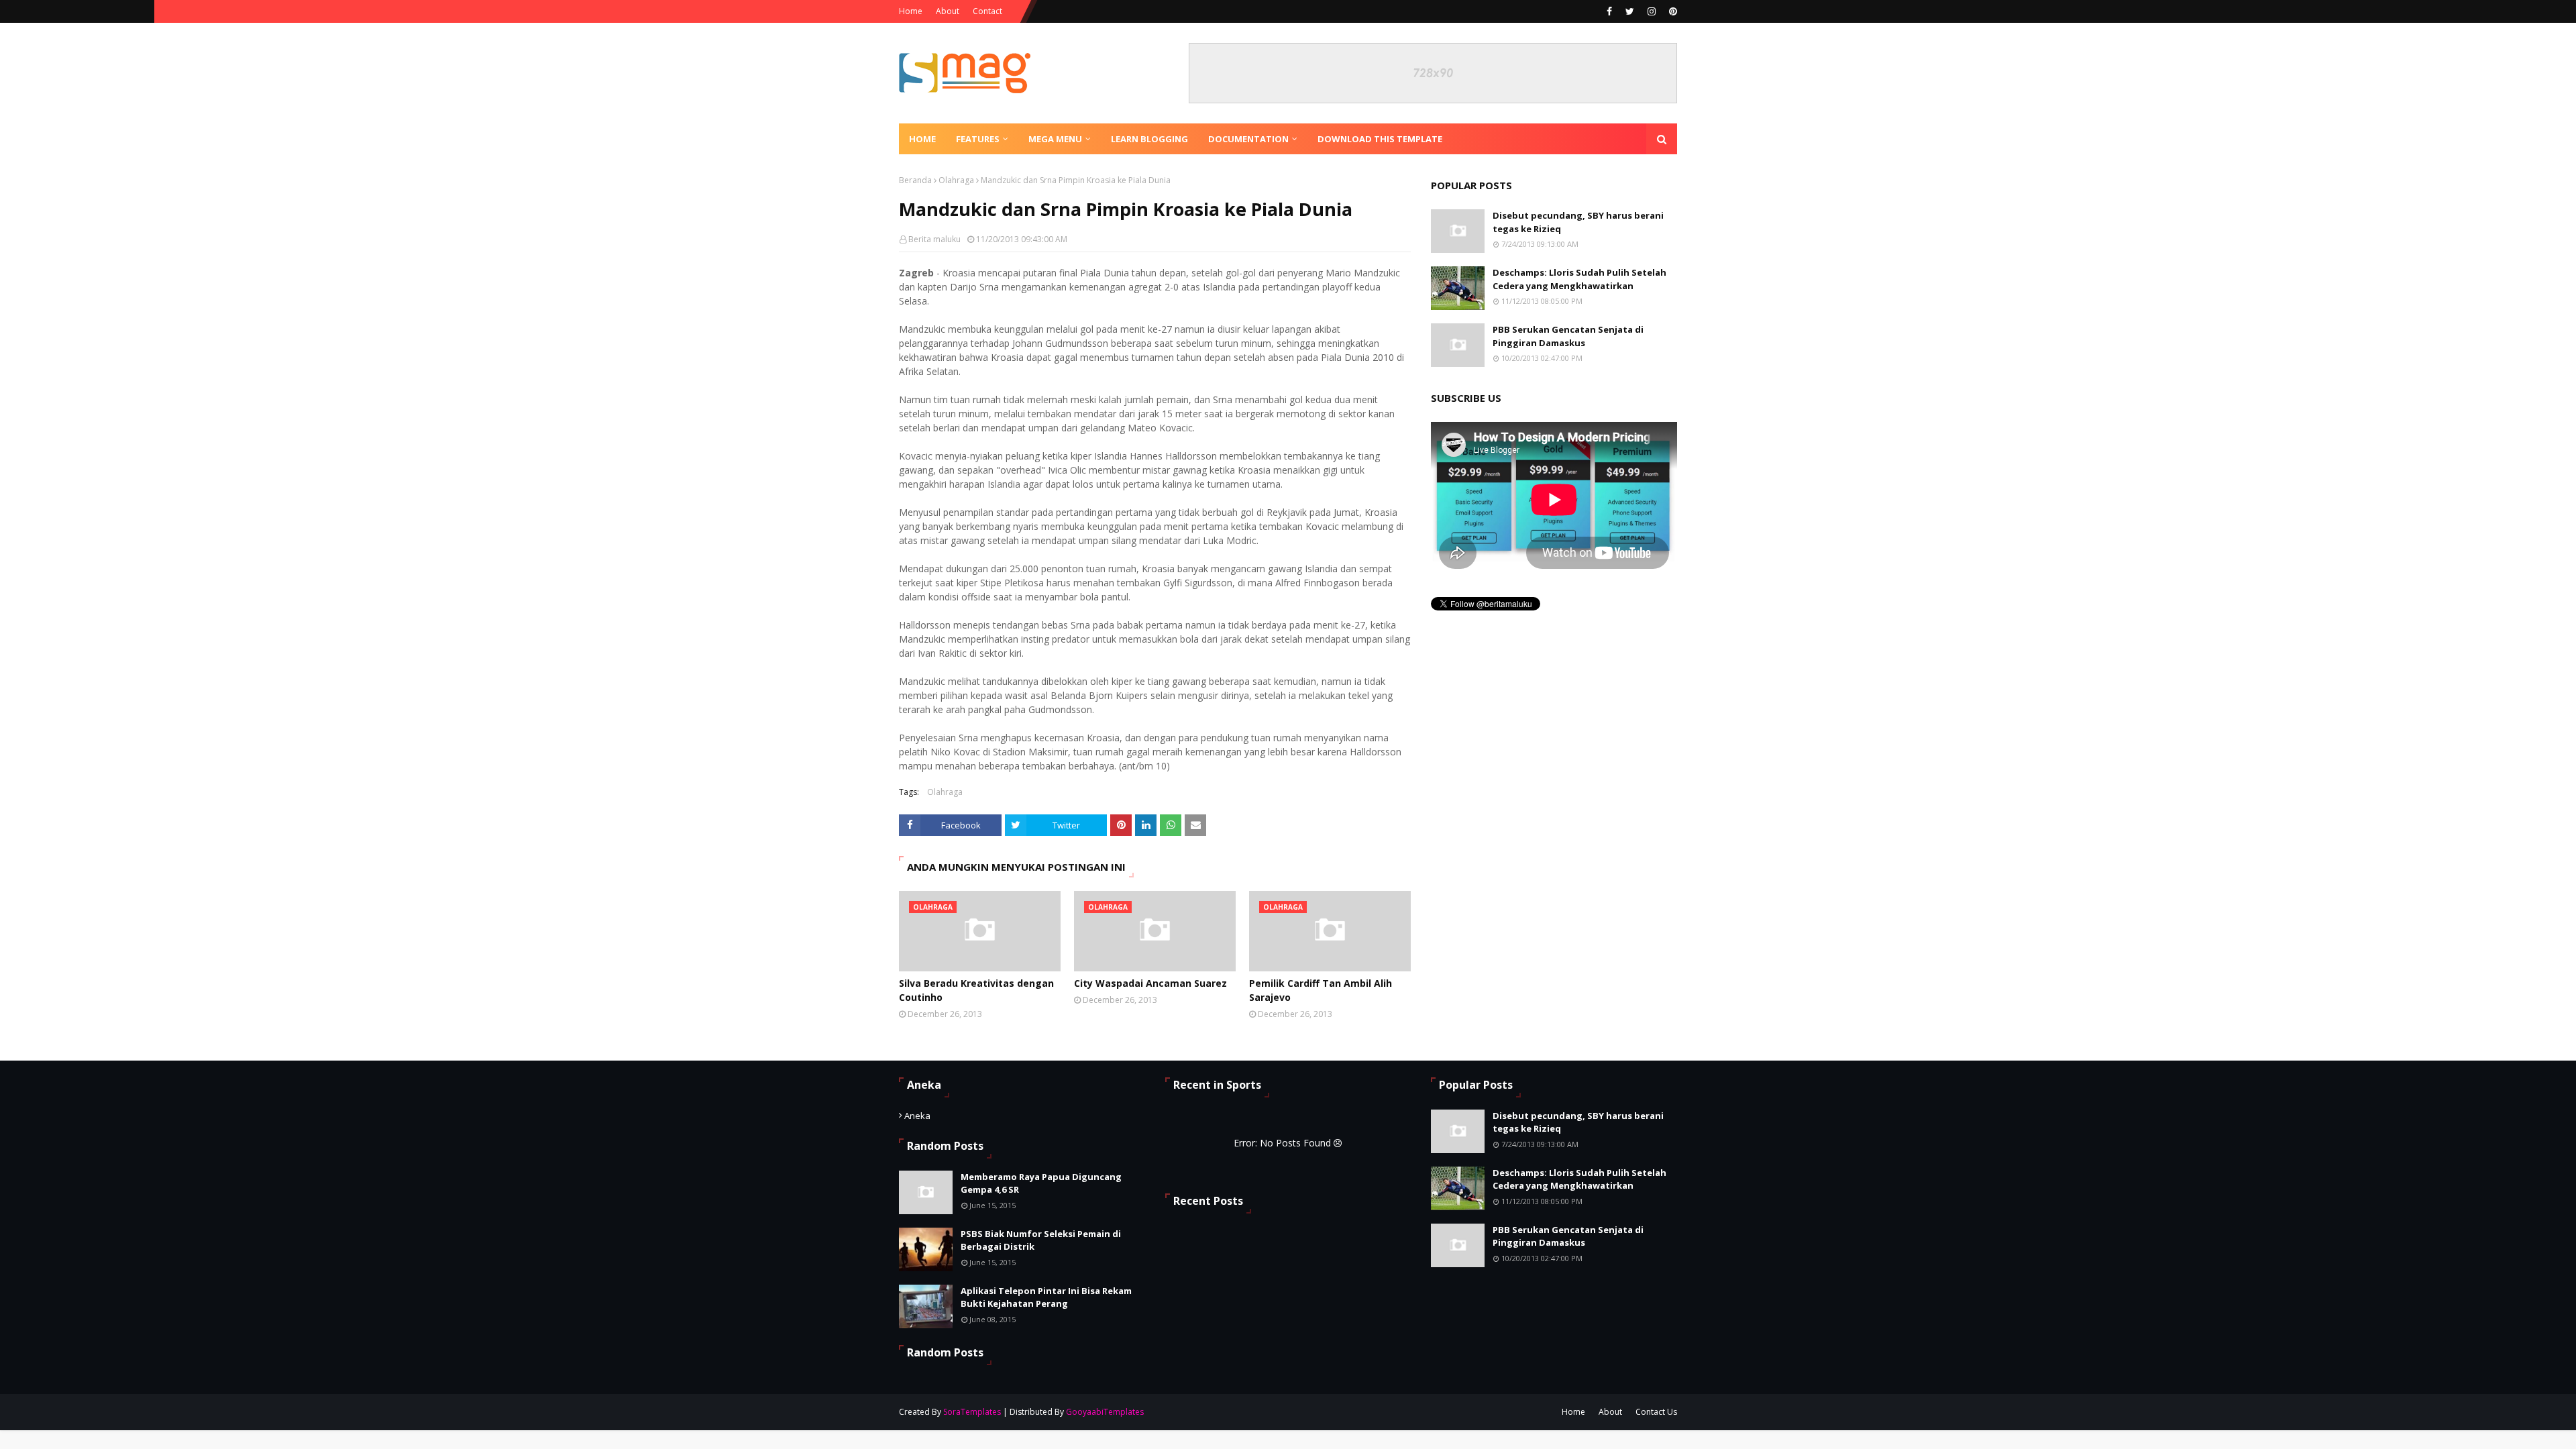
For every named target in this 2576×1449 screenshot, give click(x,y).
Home (911, 11)
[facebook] (1609, 11)
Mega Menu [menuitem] (1055, 139)
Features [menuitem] (978, 139)
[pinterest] (1671, 11)
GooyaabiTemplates (1105, 1412)
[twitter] (1630, 11)
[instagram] (1652, 11)
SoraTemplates (972, 1412)
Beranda (915, 180)
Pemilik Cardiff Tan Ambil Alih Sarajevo (1321, 990)
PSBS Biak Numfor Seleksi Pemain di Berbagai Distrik (1041, 1240)
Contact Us (1656, 1412)
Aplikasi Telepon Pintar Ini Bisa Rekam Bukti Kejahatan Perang (1046, 1297)
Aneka (917, 1116)
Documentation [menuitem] (1248, 139)
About (948, 11)
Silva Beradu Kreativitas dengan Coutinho (976, 990)
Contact (987, 11)
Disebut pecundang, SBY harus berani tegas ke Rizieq (1578, 222)
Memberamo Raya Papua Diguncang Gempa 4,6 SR (1041, 1183)
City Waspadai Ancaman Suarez (1150, 983)
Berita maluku (934, 239)
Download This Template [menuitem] (1380, 139)
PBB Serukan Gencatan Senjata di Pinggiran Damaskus (1568, 336)
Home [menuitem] (922, 139)
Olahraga (956, 180)
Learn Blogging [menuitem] (1149, 139)
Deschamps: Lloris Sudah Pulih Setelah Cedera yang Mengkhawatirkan (1579, 279)
